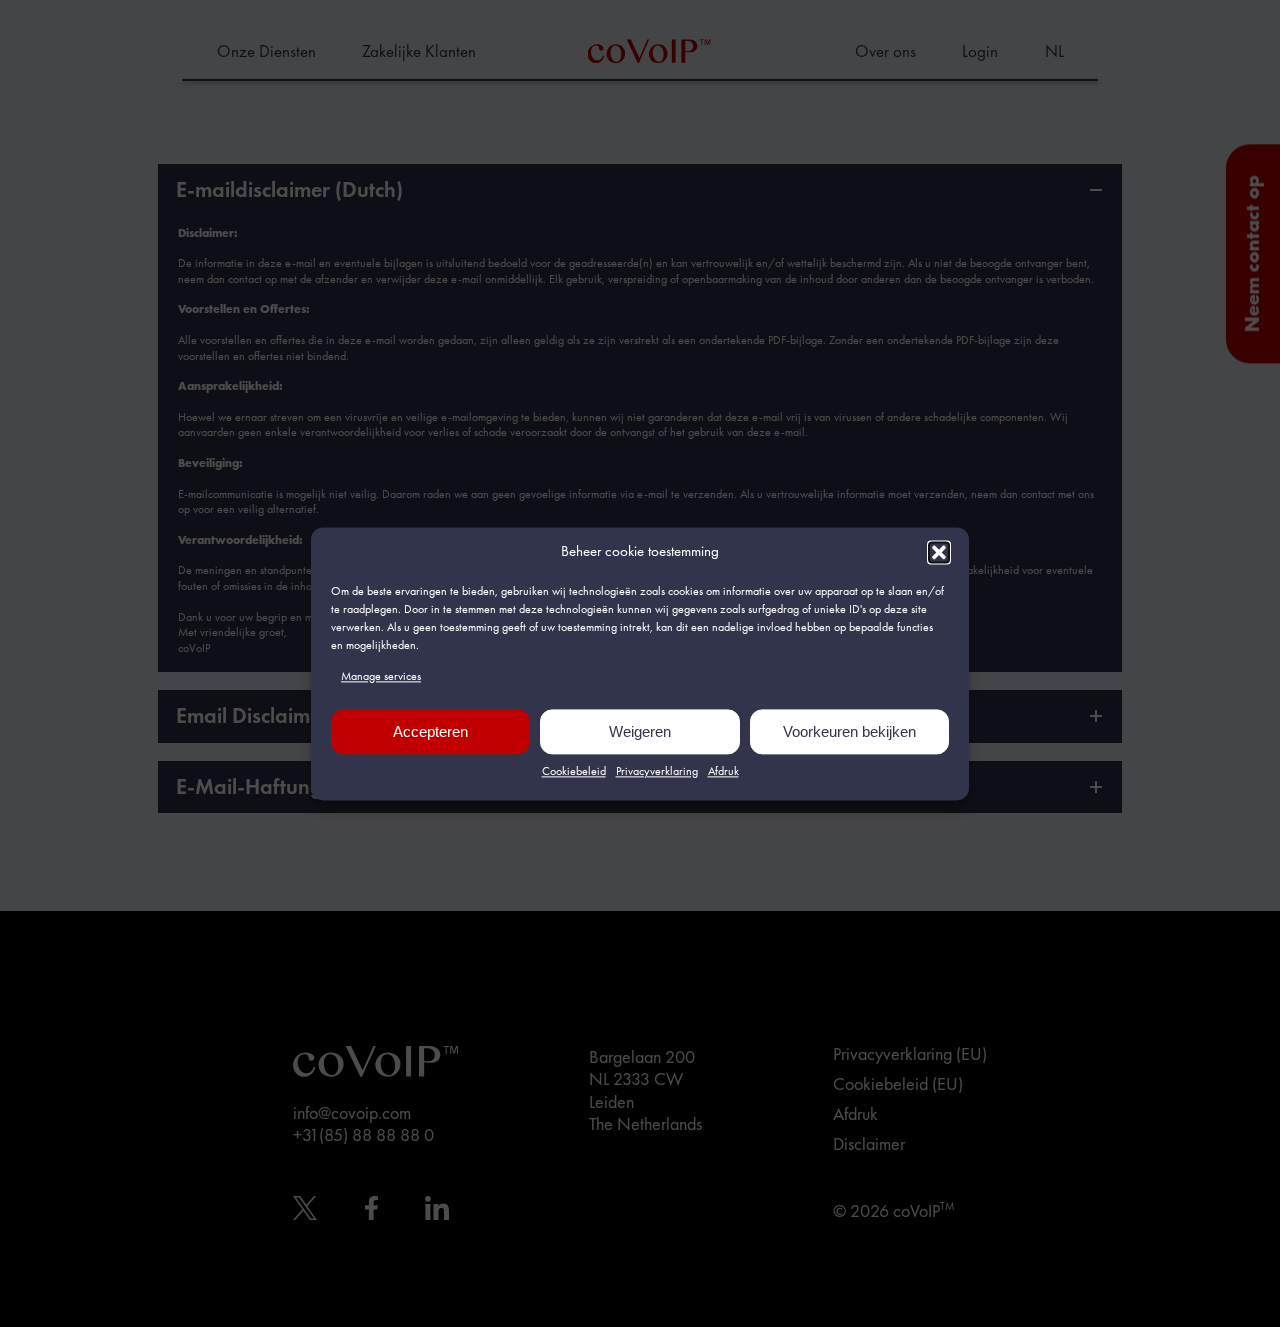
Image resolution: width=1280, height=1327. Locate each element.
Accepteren (430, 731)
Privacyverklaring (657, 772)
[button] (939, 552)
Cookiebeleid (574, 772)
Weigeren (640, 731)
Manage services (381, 676)
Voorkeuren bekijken (849, 731)
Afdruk (723, 772)
